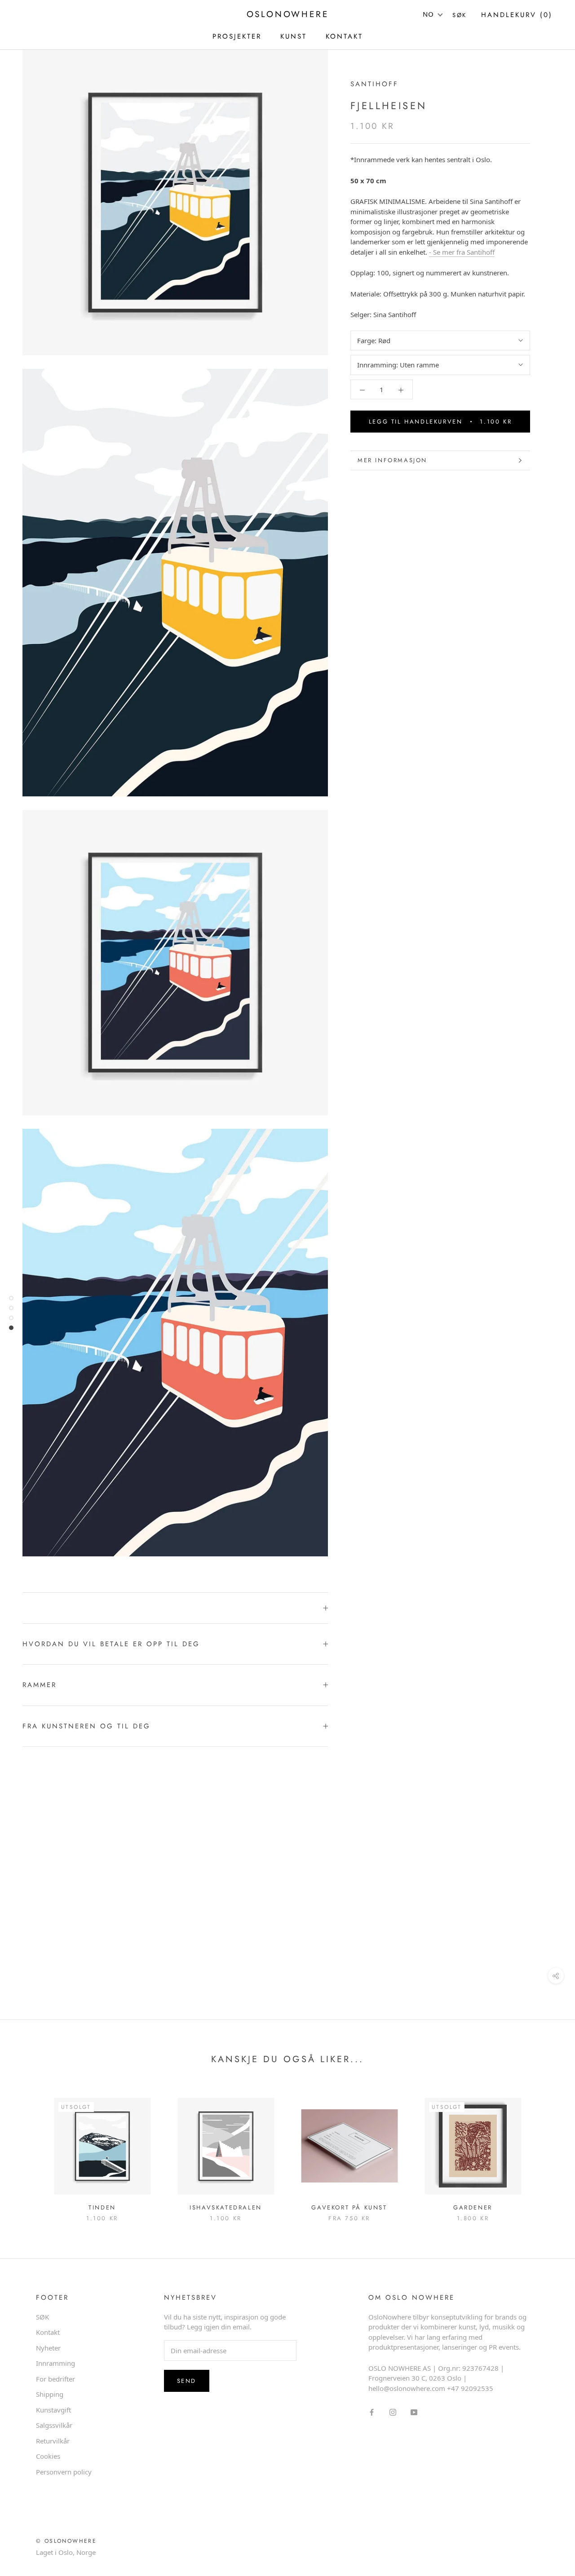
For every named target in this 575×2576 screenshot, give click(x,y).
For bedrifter (55, 2379)
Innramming (55, 2363)
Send (187, 2381)
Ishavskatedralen (226, 2207)
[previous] (28, 2150)
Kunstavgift (53, 2410)
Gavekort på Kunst (349, 2207)
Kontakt (48, 2332)
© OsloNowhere (66, 2541)
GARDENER (473, 2207)
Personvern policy (64, 2472)
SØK (42, 2317)
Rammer (40, 1685)
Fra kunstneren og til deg (86, 1726)
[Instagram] (393, 2412)
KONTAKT (344, 36)
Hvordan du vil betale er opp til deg (111, 1644)
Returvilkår (53, 2441)
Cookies (48, 2456)
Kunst (294, 36)
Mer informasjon (392, 460)
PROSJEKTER (237, 36)
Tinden (102, 2207)
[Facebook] (372, 2412)
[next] (547, 2150)
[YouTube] (414, 2412)
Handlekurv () (517, 15)
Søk (460, 15)
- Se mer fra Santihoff (462, 252)
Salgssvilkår (54, 2425)
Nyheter (48, 2348)
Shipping (50, 2394)
